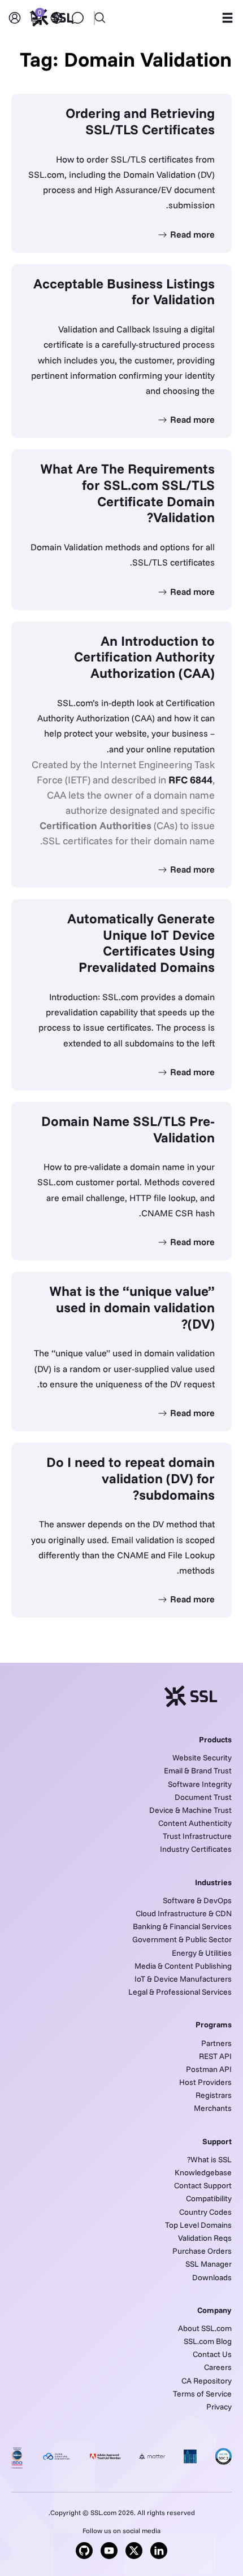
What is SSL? (209, 2159)
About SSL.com (205, 2328)
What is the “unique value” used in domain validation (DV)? (132, 1307)
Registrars (214, 2095)
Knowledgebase (203, 2172)
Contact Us (212, 2354)
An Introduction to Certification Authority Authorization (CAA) (144, 657)
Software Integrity (200, 1784)
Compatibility (209, 2198)
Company (214, 2310)
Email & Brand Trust (198, 1771)
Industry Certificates (196, 1849)
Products (215, 1740)
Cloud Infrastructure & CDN (184, 1913)
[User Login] (15, 18)
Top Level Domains (198, 2225)
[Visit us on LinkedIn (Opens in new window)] (159, 2551)
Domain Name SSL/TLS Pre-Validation (128, 1129)
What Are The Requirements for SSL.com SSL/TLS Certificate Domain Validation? (127, 493)
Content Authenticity (195, 1823)
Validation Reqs (205, 2238)
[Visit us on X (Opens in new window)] (134, 2551)
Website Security (202, 1758)
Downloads (212, 2277)
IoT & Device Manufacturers (183, 1979)
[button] (227, 18)
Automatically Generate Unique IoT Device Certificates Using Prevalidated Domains (141, 943)
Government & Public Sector (182, 1939)
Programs (214, 2025)
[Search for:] (121, 11)
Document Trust (203, 1797)
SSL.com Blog (208, 2341)
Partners (216, 2043)
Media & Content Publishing (183, 1966)
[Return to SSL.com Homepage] (52, 18)
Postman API (209, 2069)
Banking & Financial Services (182, 1926)
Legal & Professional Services (180, 1992)
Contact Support (203, 2185)
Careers (218, 2367)
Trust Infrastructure (197, 1836)
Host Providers (205, 2082)
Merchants (213, 2108)
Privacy (219, 2407)
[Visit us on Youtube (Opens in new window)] (109, 2551)
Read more (191, 234)
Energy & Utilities (202, 1953)
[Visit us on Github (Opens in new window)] (84, 2551)
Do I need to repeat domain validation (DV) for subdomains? (131, 1478)
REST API (215, 2056)
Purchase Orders (202, 2251)
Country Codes (205, 2212)
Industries (213, 1882)
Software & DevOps (197, 1900)
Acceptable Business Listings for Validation (124, 292)
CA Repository (207, 2381)
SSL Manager (209, 2264)
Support (217, 2141)
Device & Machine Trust (190, 1810)
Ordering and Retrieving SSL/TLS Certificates (140, 121)
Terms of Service (202, 2394)
